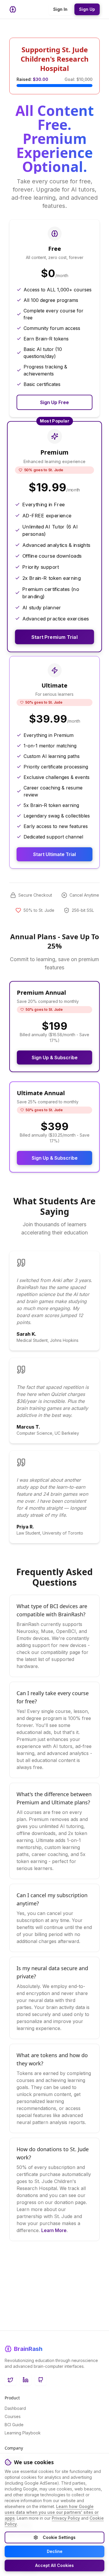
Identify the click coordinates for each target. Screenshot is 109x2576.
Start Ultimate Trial (54, 854)
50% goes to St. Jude (44, 470)
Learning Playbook (23, 2433)
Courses (13, 2416)
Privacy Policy (66, 2518)
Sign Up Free (54, 402)
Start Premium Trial (54, 637)
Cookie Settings (59, 2537)
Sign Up (87, 9)
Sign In (60, 9)
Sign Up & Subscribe (55, 1057)
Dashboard (15, 2408)
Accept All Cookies (54, 2565)
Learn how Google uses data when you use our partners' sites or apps (52, 2512)
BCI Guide (14, 2425)
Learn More (54, 2230)
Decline (55, 2551)
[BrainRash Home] (13, 9)
